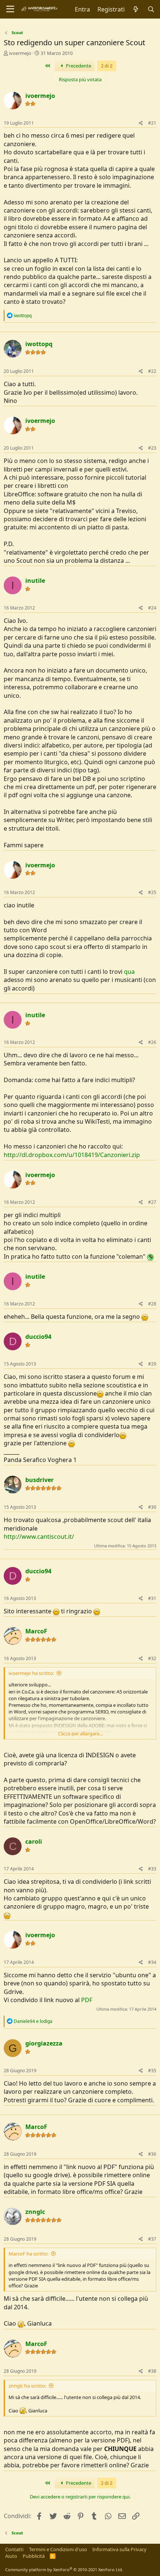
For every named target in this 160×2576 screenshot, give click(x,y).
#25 (152, 892)
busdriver (39, 1480)
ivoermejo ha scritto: (31, 1673)
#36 (152, 2154)
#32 (152, 1658)
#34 (152, 1962)
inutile (35, 581)
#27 (152, 1202)
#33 (152, 1869)
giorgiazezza (44, 2043)
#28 (152, 1304)
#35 (152, 2071)
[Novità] (136, 9)
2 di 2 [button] (107, 66)
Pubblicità (34, 2556)
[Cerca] (151, 9)
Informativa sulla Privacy (119, 2549)
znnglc (35, 2212)
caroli (34, 1841)
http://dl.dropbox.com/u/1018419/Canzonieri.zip (72, 1155)
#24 (152, 608)
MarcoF (36, 1631)
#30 (152, 1507)
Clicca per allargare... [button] (80, 1734)
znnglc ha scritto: (27, 2386)
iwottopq (39, 344)
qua (129, 972)
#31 (152, 1598)
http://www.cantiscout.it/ (39, 1537)
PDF (87, 2000)
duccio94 (38, 1337)
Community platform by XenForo (64, 2570)
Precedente (78, 66)
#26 (152, 1042)
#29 (152, 1364)
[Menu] (10, 9)
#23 (152, 448)
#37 (152, 2239)
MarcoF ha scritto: (28, 2254)
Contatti (14, 2549)
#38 (152, 2371)
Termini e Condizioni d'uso (58, 2549)
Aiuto (11, 2556)
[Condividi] (141, 123)
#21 (152, 123)
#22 (152, 371)
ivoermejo (20, 53)
